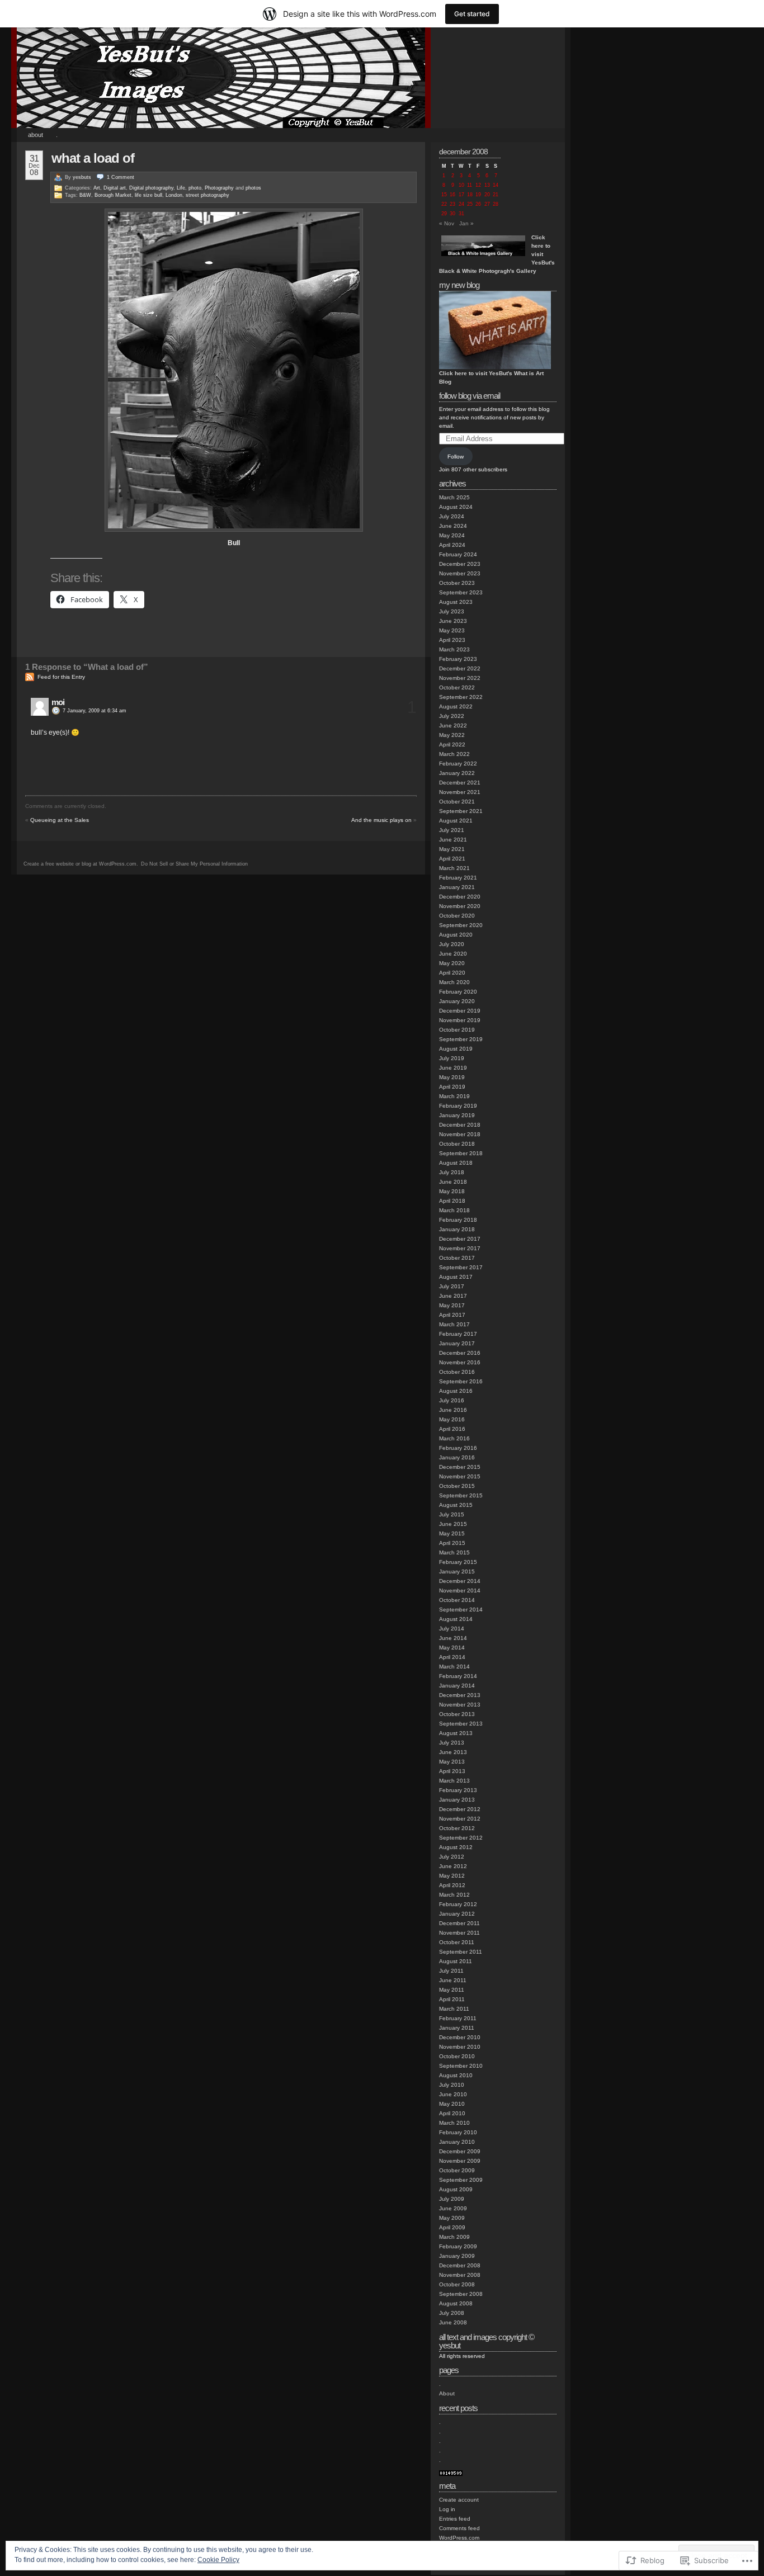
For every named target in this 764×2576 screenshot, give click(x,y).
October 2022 (457, 687)
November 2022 (460, 678)
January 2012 (457, 1914)
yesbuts (82, 177)
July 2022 (452, 716)
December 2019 (460, 1011)
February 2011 (458, 2018)
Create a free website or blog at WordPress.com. (81, 864)
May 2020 (452, 963)
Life (181, 188)
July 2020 (452, 944)
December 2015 (460, 1467)
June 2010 (453, 2094)
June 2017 (453, 1296)
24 (461, 204)
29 (444, 214)
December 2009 (460, 2151)
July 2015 (452, 1514)
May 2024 (452, 535)
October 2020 (457, 916)
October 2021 (457, 802)
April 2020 (452, 973)
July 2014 (452, 1629)
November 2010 (460, 2047)
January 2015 (457, 1571)
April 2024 (452, 545)
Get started (472, 14)
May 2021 (452, 849)
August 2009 (456, 2189)
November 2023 (460, 573)
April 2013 (452, 1771)
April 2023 (452, 640)
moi (58, 702)
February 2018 (458, 1220)
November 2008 (460, 2275)
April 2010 (452, 2113)
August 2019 (456, 1049)
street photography (207, 195)
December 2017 (460, 1239)
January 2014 (457, 1686)
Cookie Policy (218, 2560)
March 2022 (454, 754)
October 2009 (457, 2170)
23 (452, 204)
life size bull (148, 195)
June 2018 (453, 1182)
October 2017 (457, 1258)
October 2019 (457, 1030)
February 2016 (458, 1448)
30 (452, 214)
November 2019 (460, 1020)
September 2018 (461, 1153)
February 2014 (458, 1676)
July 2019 (452, 1058)
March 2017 (454, 1324)
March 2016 (454, 1438)
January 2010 (457, 2142)
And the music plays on (381, 820)
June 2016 (453, 1410)
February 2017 (458, 1334)
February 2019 (458, 1106)
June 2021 (453, 840)
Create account (459, 2500)
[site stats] (451, 2474)
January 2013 (457, 1800)
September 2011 (461, 1952)
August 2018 (456, 1163)
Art (97, 188)
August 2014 (456, 1619)
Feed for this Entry (61, 677)
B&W (85, 195)
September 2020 (461, 925)
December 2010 (460, 2037)
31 (461, 214)
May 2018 (452, 1191)
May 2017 (452, 1305)
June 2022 (453, 725)
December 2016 (460, 1353)
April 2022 (452, 745)
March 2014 (454, 1667)
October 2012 (457, 1828)
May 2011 (452, 1990)
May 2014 (452, 1648)
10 (461, 185)
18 (470, 195)
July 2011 (451, 1971)
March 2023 (454, 649)
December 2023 (460, 564)
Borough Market (113, 195)
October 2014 (457, 1600)
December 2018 (460, 1125)
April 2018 (452, 1201)
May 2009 (452, 2218)
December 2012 (460, 1809)
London (174, 195)
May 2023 (452, 630)
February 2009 (458, 2246)
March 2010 (454, 2123)
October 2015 (457, 1486)
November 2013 (460, 1705)
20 (487, 195)
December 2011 (459, 1923)
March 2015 (454, 1552)
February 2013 (458, 1790)
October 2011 (457, 1942)
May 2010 (452, 2104)
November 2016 (460, 1362)
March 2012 (454, 1895)
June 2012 (453, 1866)
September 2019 (461, 1039)
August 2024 (456, 507)
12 (478, 185)
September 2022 (461, 697)
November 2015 (460, 1476)
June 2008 (453, 2322)
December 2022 (460, 668)
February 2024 (458, 554)
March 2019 (454, 1096)
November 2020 (460, 906)
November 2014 (460, 1590)
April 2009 (452, 2227)
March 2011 (454, 2009)
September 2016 (461, 1381)
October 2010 (457, 2056)
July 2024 (452, 516)
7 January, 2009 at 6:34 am (95, 711)
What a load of (93, 158)
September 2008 (461, 2294)
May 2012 (452, 1876)
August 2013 (456, 1733)
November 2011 (459, 1933)
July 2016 (452, 1400)
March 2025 (454, 497)
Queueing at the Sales (60, 820)
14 (496, 185)
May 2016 (452, 1419)
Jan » (466, 223)
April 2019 (452, 1087)
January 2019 (457, 1115)
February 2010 (458, 2132)
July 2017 (452, 1286)
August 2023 (456, 602)
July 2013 (452, 1743)
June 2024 (453, 526)
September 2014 (461, 1610)
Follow (456, 457)
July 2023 (452, 611)
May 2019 (452, 1077)
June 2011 (453, 1980)
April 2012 (452, 1885)
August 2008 (456, 2303)
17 (461, 195)
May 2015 (452, 1533)
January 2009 (457, 2256)
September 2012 (461, 1838)
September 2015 (461, 1495)
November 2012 (460, 1819)
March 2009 (454, 2237)
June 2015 (453, 1524)
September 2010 (461, 2066)
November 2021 (460, 792)
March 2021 (454, 868)
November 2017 (460, 1248)
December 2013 (460, 1695)
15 (444, 195)
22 (444, 204)
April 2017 (452, 1315)
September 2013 (461, 1724)
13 (487, 185)
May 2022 (452, 735)
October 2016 (457, 1372)
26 (478, 204)
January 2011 (457, 2028)
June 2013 (453, 1752)
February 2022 (458, 764)
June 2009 (453, 2208)
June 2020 (453, 954)
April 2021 (452, 859)
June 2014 (453, 1638)
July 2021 (452, 830)
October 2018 (457, 1144)
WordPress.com (459, 2538)
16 (452, 195)
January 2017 (457, 1343)
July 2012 (452, 1857)
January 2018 (457, 1229)
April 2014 (452, 1657)
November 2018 (460, 1134)
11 (470, 185)
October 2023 (457, 583)
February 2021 (458, 878)
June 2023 (453, 621)
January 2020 (457, 1001)
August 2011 (456, 1961)
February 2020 (458, 992)
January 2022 (457, 773)
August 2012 (456, 1847)
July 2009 (452, 2199)
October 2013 (457, 1714)
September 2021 (461, 811)
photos (253, 188)
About (36, 135)
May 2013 (452, 1762)
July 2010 (452, 2085)
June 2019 (453, 1068)
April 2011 (452, 1999)
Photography (219, 188)
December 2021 (460, 783)
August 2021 (456, 821)
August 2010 (456, 2075)
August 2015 (456, 1505)
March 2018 (454, 1210)
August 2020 (456, 935)
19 (478, 195)
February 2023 (458, 659)
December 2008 (460, 2265)
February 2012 (458, 1904)
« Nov (447, 223)
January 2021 (457, 887)
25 (470, 204)
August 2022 (456, 706)
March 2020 (454, 982)
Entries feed (455, 2519)
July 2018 (452, 1172)
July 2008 (452, 2313)
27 (487, 204)
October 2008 (457, 2284)
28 (496, 204)
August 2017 (456, 1277)
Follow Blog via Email (470, 396)
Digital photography (151, 188)
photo (195, 188)
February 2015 (458, 1562)
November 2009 (460, 2161)
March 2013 (454, 1781)
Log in (447, 2509)
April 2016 (452, 1429)
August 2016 (456, 1391)
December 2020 (460, 897)
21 (496, 195)
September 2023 (461, 592)
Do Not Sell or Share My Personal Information (194, 864)
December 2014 (460, 1581)
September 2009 (461, 2180)
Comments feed (459, 2528)
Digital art (115, 188)
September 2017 (461, 1267)
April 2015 (452, 1543)
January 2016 (457, 1457)
